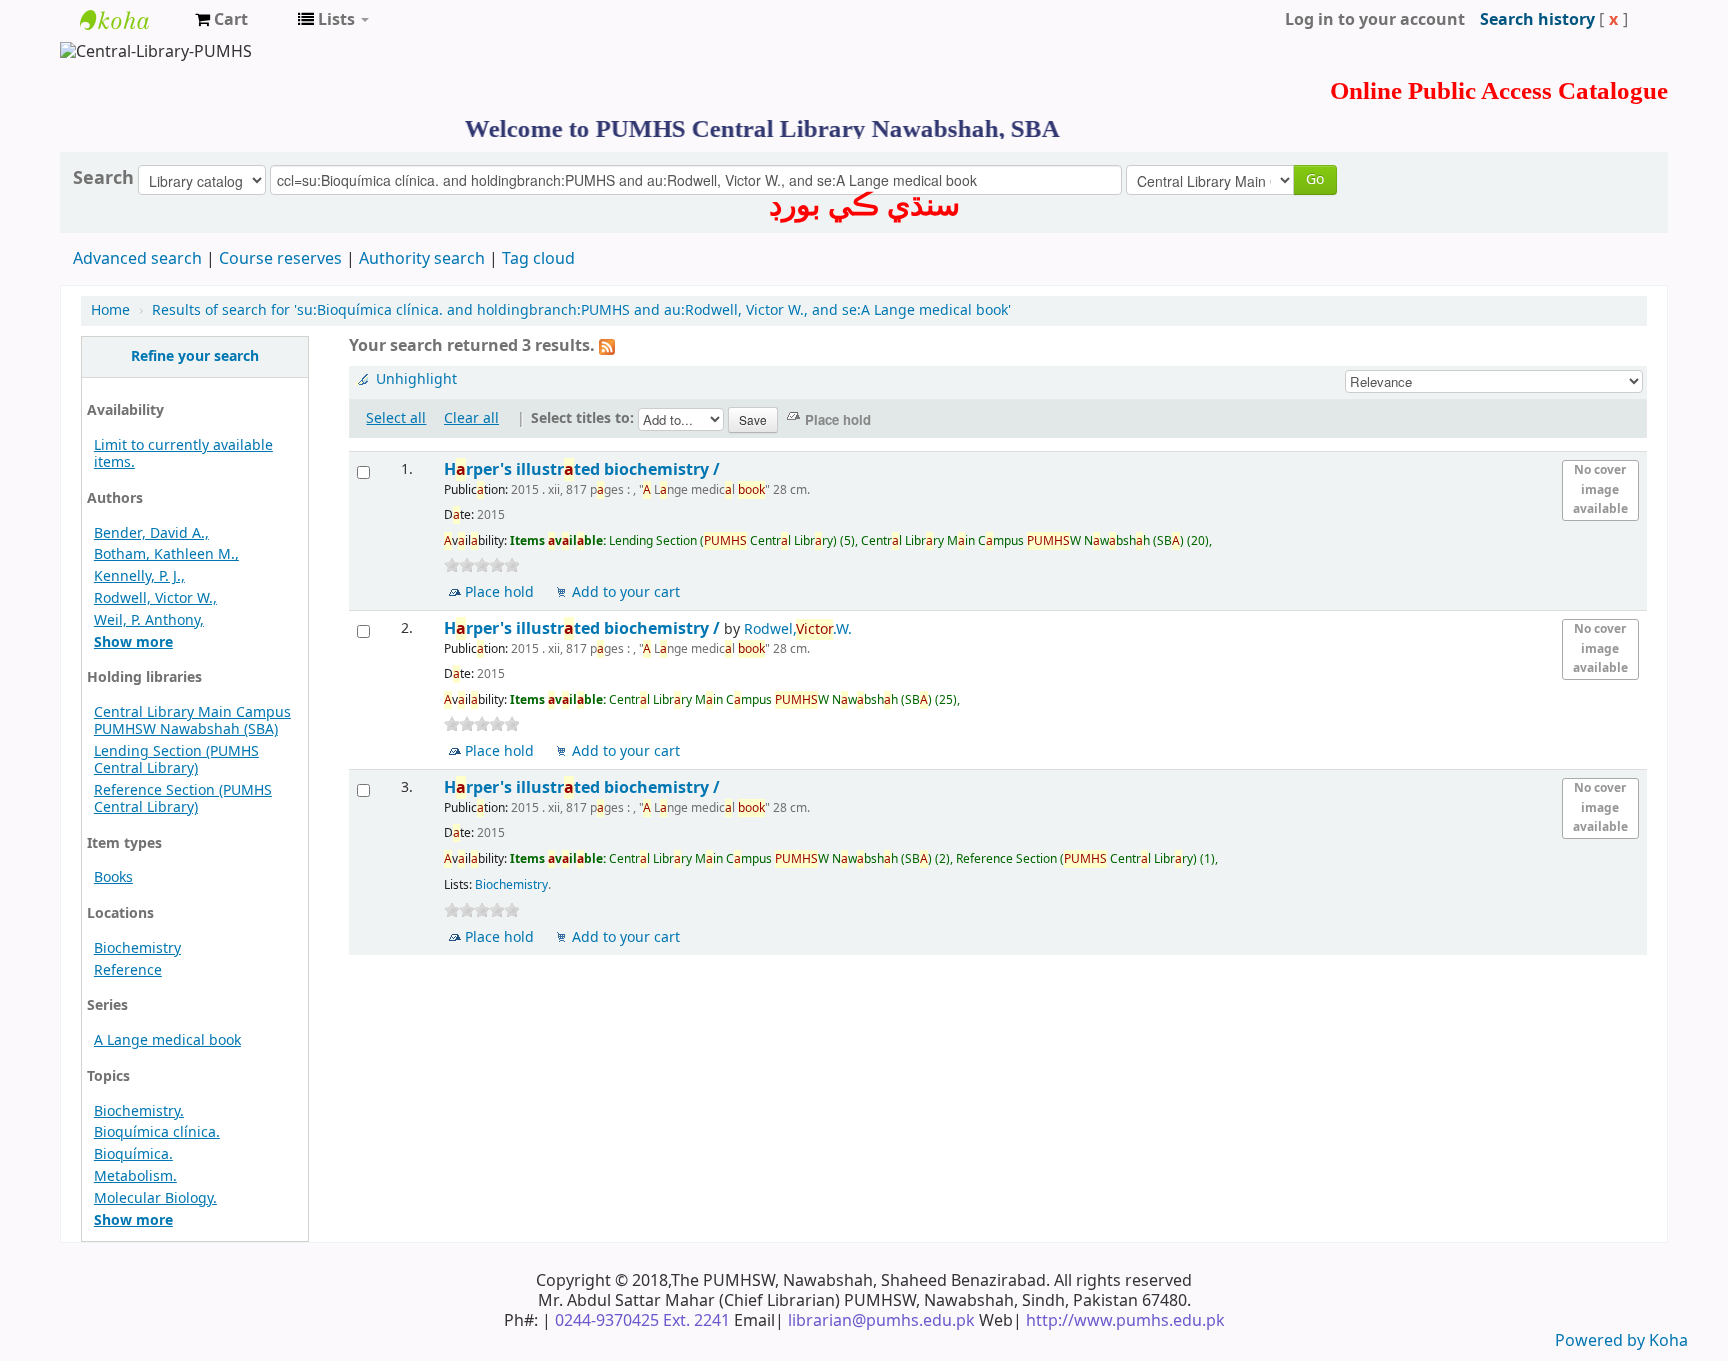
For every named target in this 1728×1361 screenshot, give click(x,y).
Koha (1668, 1341)
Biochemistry (137, 948)
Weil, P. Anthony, (149, 620)
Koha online (130, 20)
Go (1315, 179)
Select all (396, 418)
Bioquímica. (133, 1154)
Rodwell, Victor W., (155, 598)
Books (113, 877)
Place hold (499, 592)
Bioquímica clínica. (157, 1132)
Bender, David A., (151, 533)
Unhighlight (416, 379)
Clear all (471, 418)
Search (103, 178)
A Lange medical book (167, 1040)
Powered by (1602, 1341)
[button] (221, 20)
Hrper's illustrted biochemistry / (584, 469)
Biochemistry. (139, 1111)
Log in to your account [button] (1375, 20)
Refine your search (195, 356)
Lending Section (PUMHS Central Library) (176, 760)
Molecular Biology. (155, 1198)
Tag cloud (538, 259)
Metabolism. (135, 1176)
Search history (1537, 20)
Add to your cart (626, 592)
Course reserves (280, 259)
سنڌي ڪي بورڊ (864, 205)
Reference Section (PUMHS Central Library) (183, 799)
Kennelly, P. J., (139, 576)
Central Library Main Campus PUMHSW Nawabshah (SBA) (192, 721)
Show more (133, 642)
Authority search (422, 259)
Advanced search (137, 259)
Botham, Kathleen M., (166, 554)
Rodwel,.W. (798, 629)
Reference (128, 970)
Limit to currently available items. (183, 454)
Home (110, 310)
